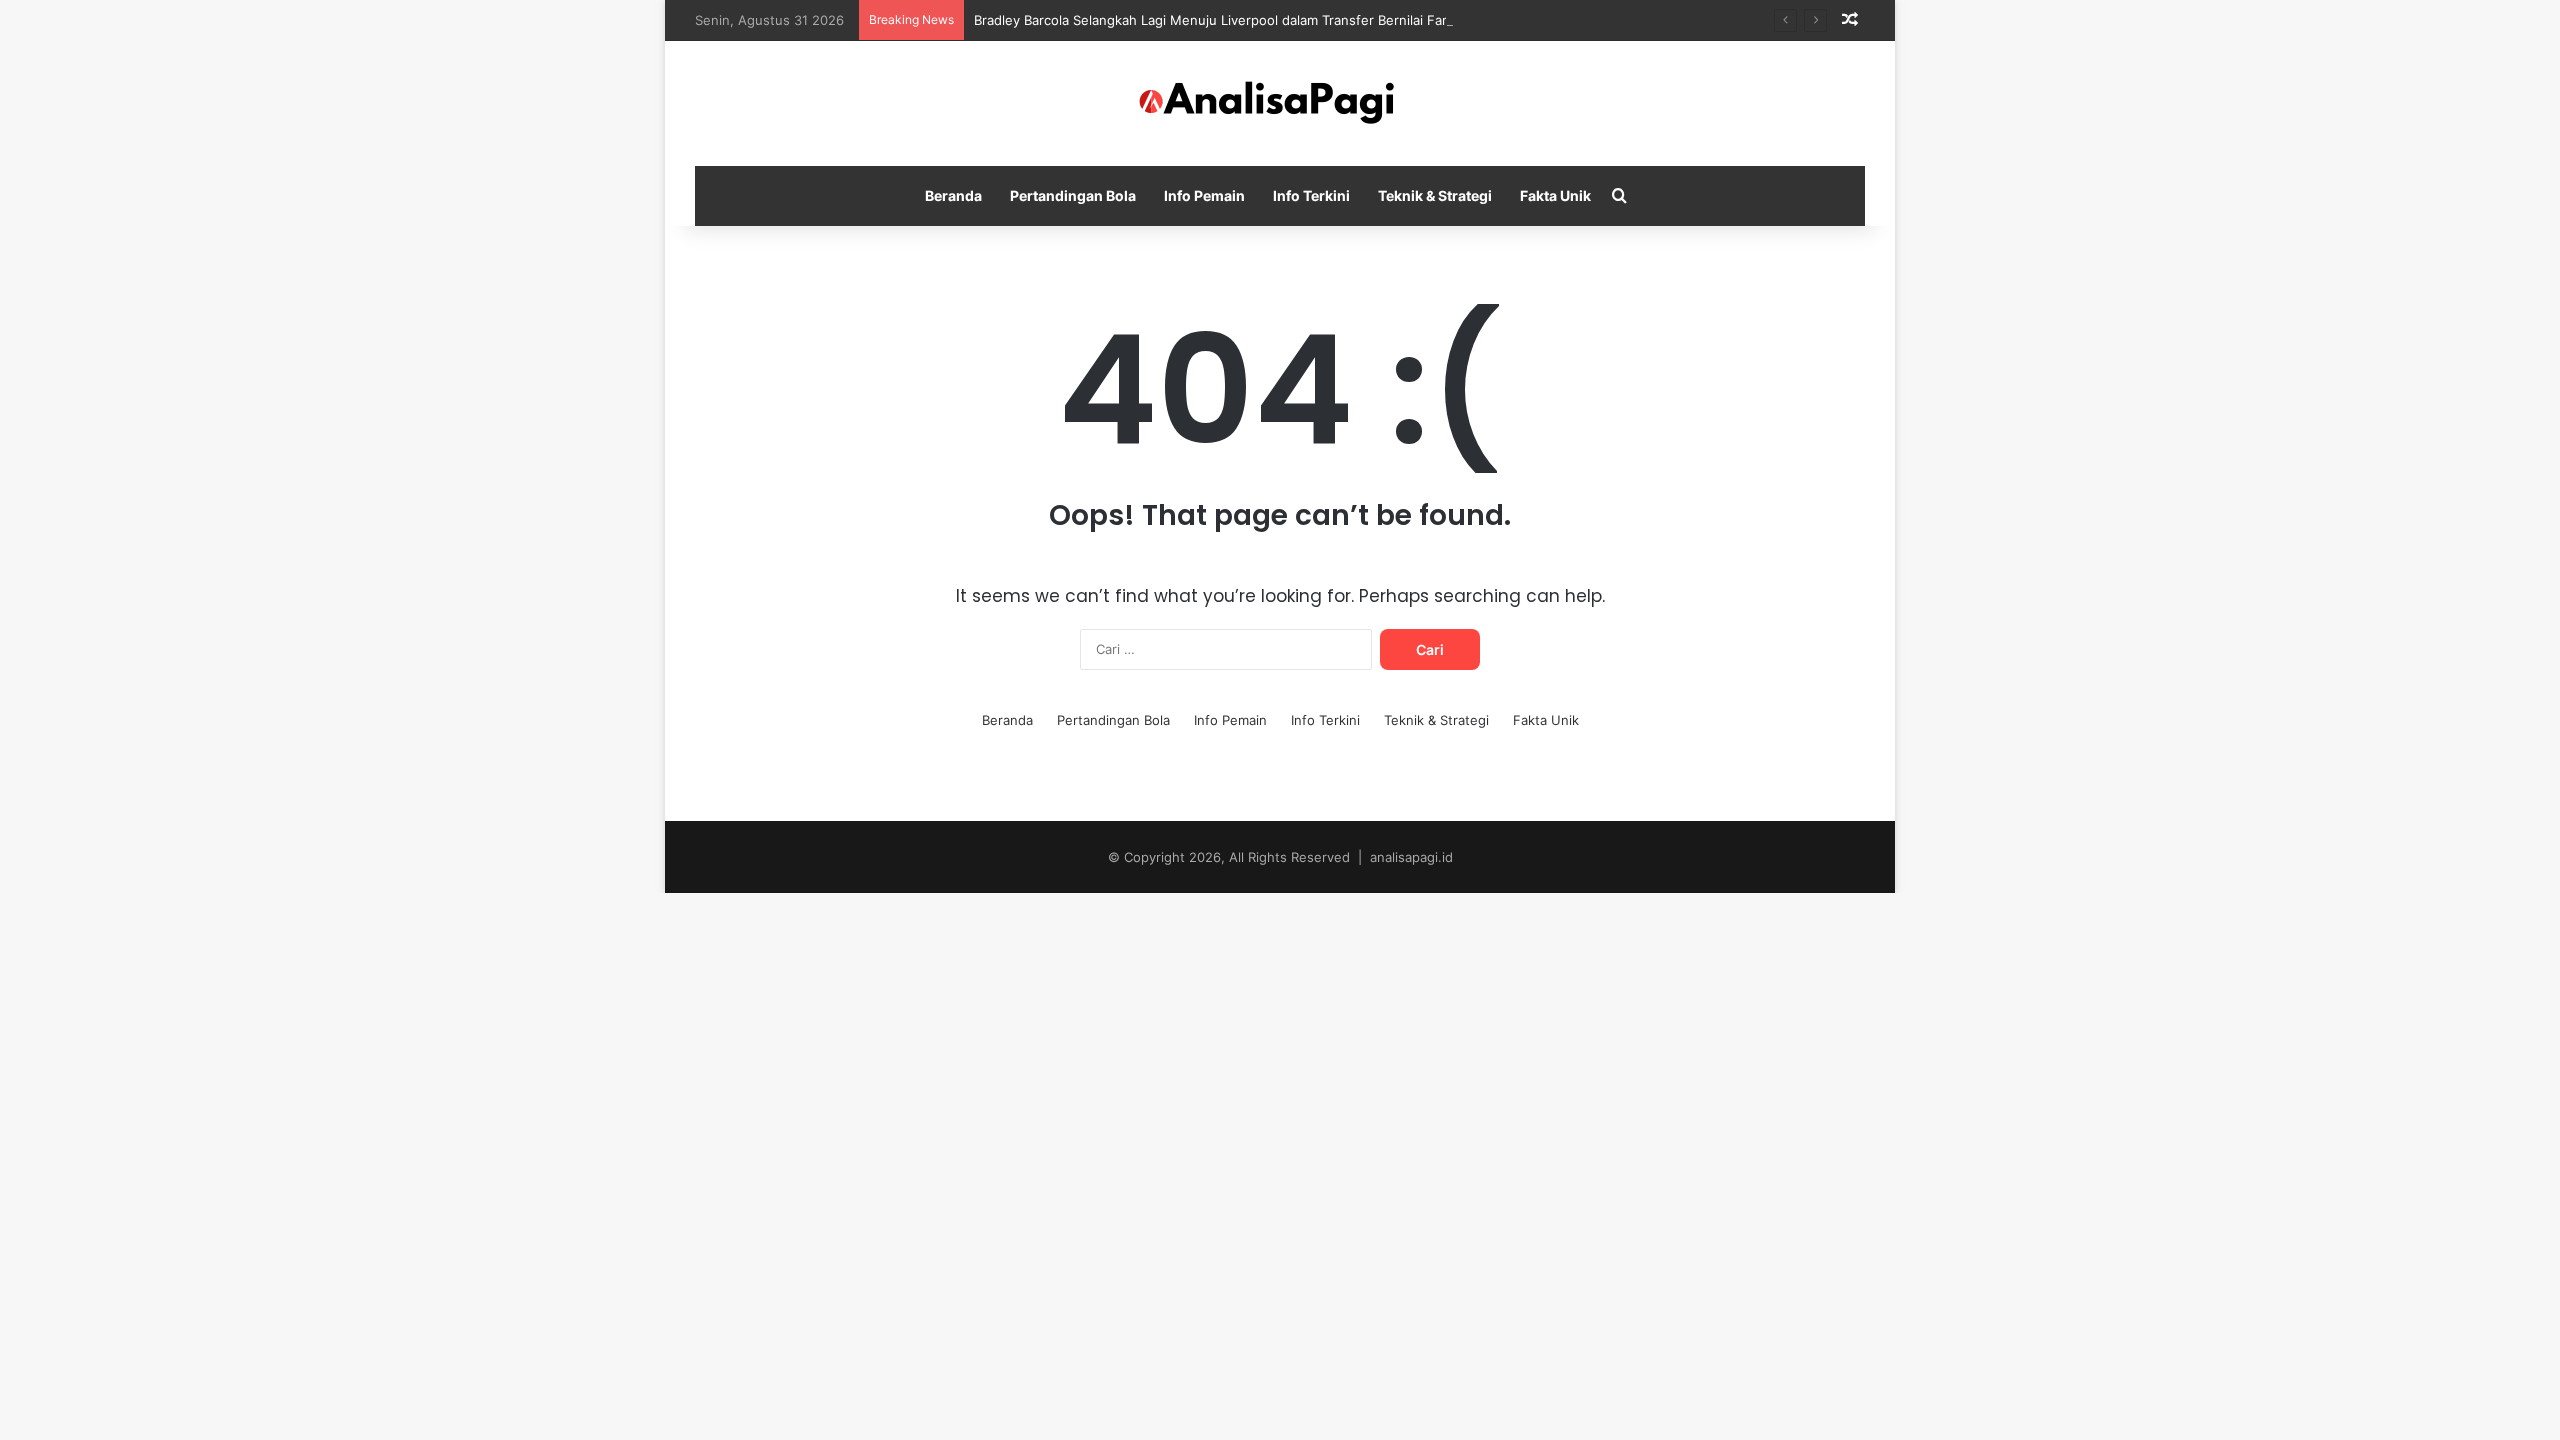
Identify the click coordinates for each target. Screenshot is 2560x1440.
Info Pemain (1204, 195)
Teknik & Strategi (1435, 195)
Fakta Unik (1555, 195)
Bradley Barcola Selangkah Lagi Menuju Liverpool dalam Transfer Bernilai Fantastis (1229, 20)
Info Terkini (1311, 195)
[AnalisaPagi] (1280, 103)
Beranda (953, 195)
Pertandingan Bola (1073, 195)
